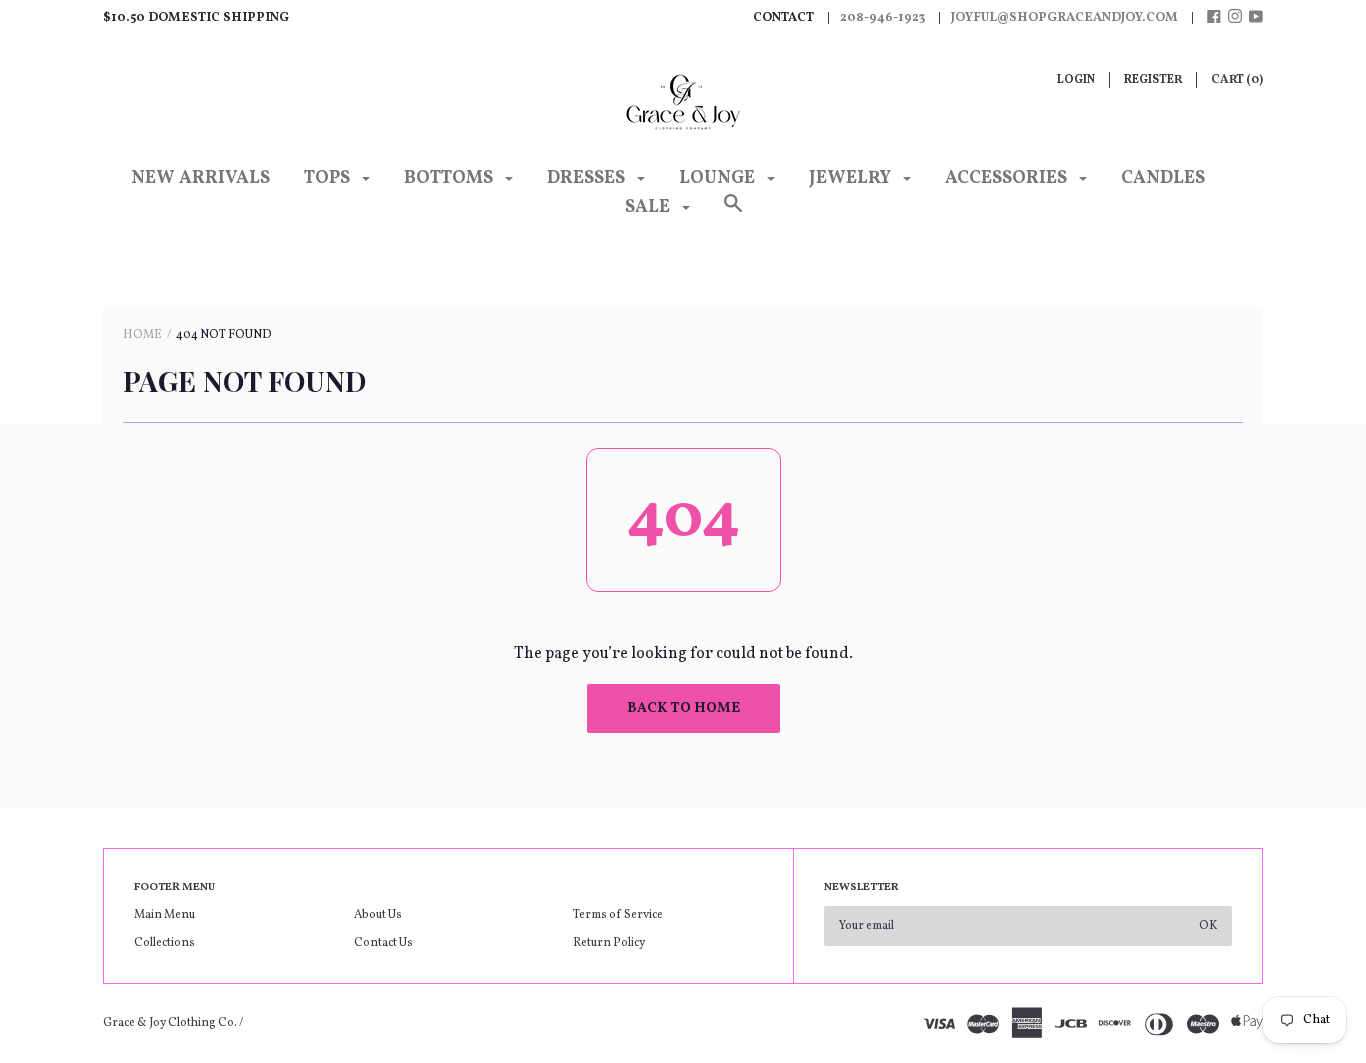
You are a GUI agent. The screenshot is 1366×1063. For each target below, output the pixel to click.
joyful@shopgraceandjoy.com (1064, 18)
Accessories (1008, 178)
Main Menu (164, 915)
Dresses (588, 178)
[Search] (733, 215)
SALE (649, 207)
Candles (1163, 178)
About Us (378, 915)
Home (142, 335)
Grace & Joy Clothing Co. (171, 1023)
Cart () (1237, 80)
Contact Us (383, 943)
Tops (329, 178)
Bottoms (450, 178)
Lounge (719, 178)
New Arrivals (200, 178)
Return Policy (609, 943)
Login (1076, 80)
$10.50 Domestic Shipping (196, 18)
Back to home (683, 708)
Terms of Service (618, 915)
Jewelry (852, 178)
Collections (164, 943)
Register (1153, 80)
